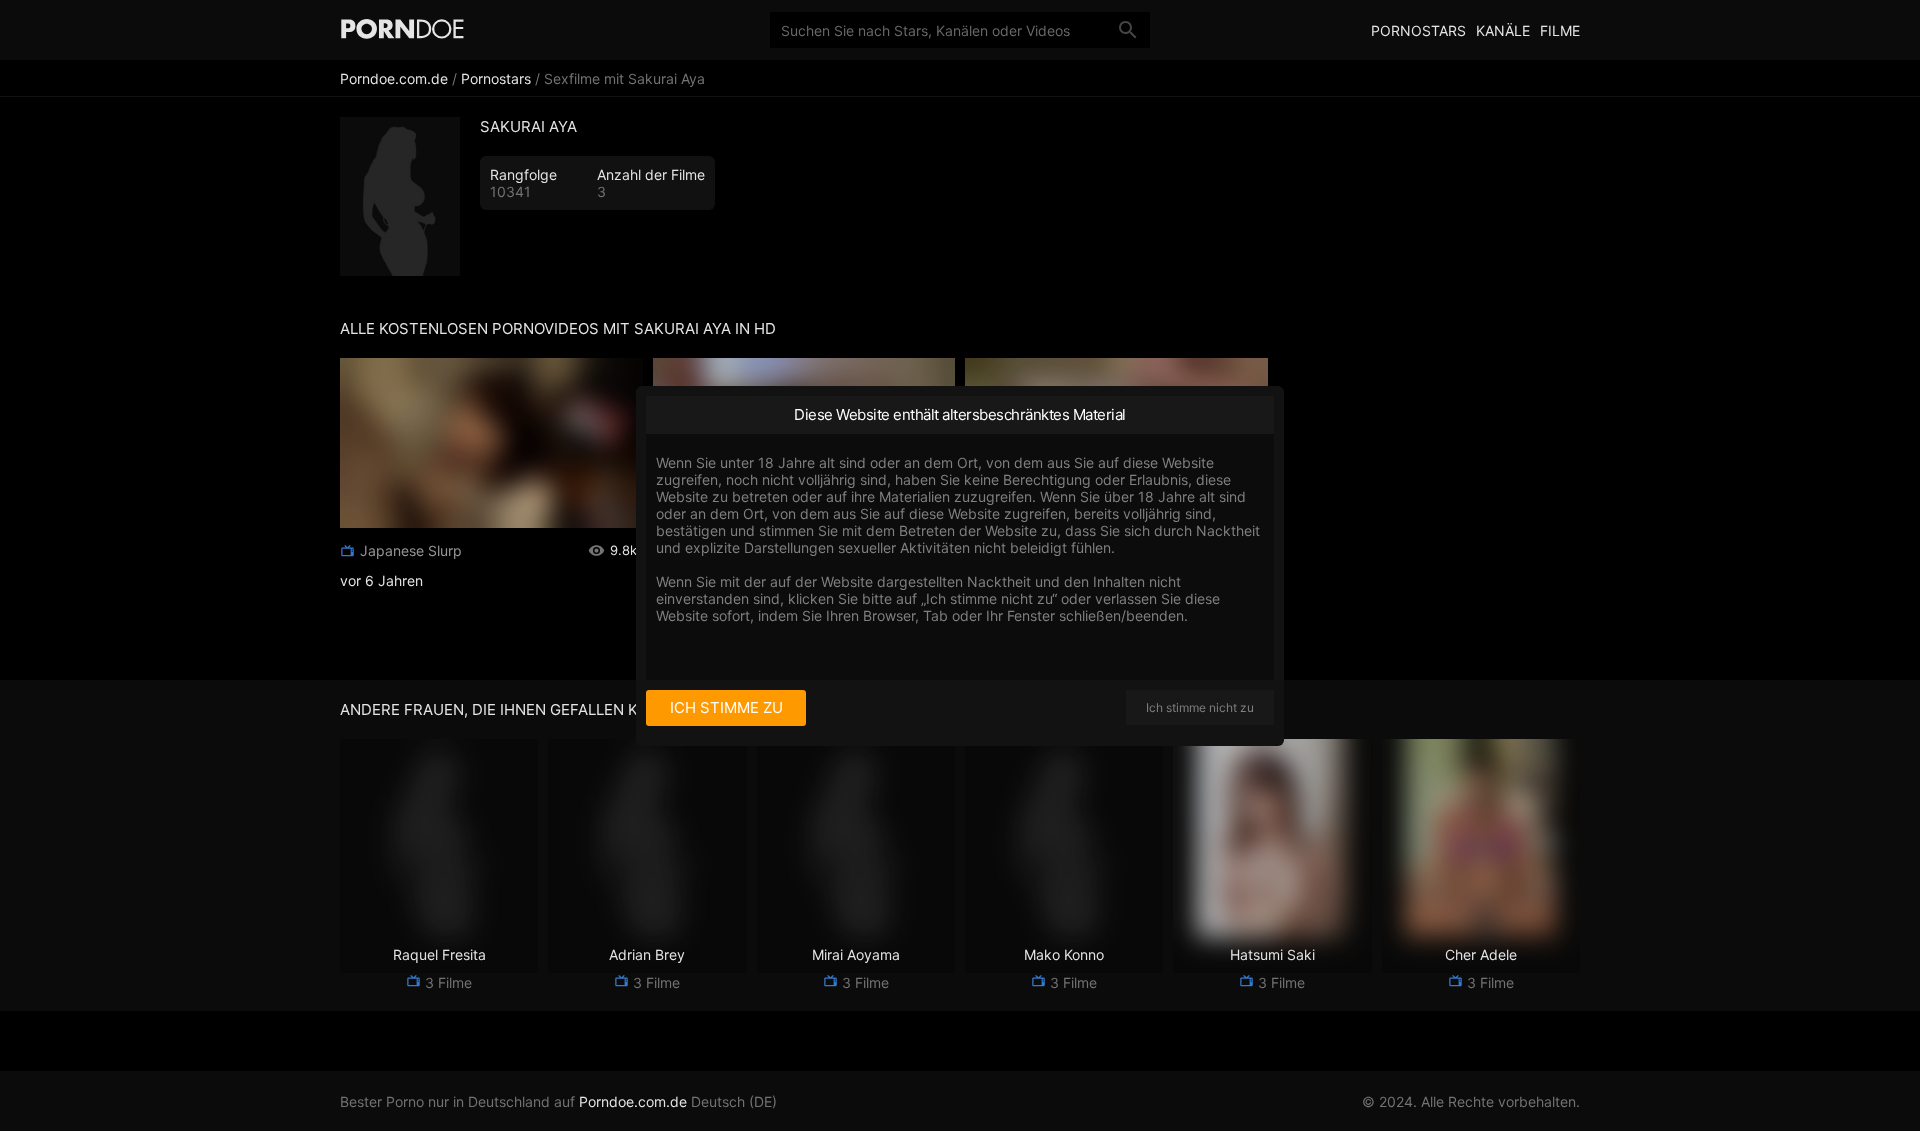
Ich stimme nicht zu (1200, 707)
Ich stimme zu (726, 707)
